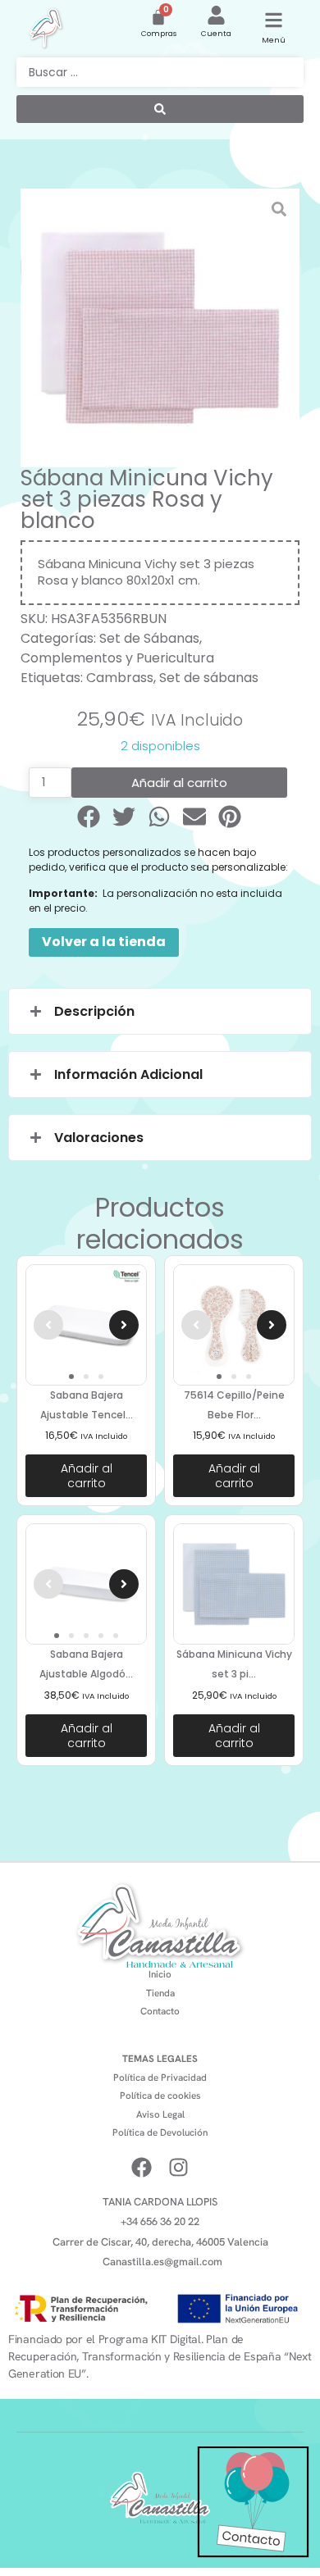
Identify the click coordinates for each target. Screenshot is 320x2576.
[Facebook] (142, 2167)
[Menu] (274, 20)
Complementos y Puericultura (117, 658)
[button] (90, 817)
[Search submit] (160, 109)
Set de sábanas (209, 678)
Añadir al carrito (179, 783)
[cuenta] (216, 15)
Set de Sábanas (149, 638)
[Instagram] (178, 2167)
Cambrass (120, 678)
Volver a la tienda (104, 942)
